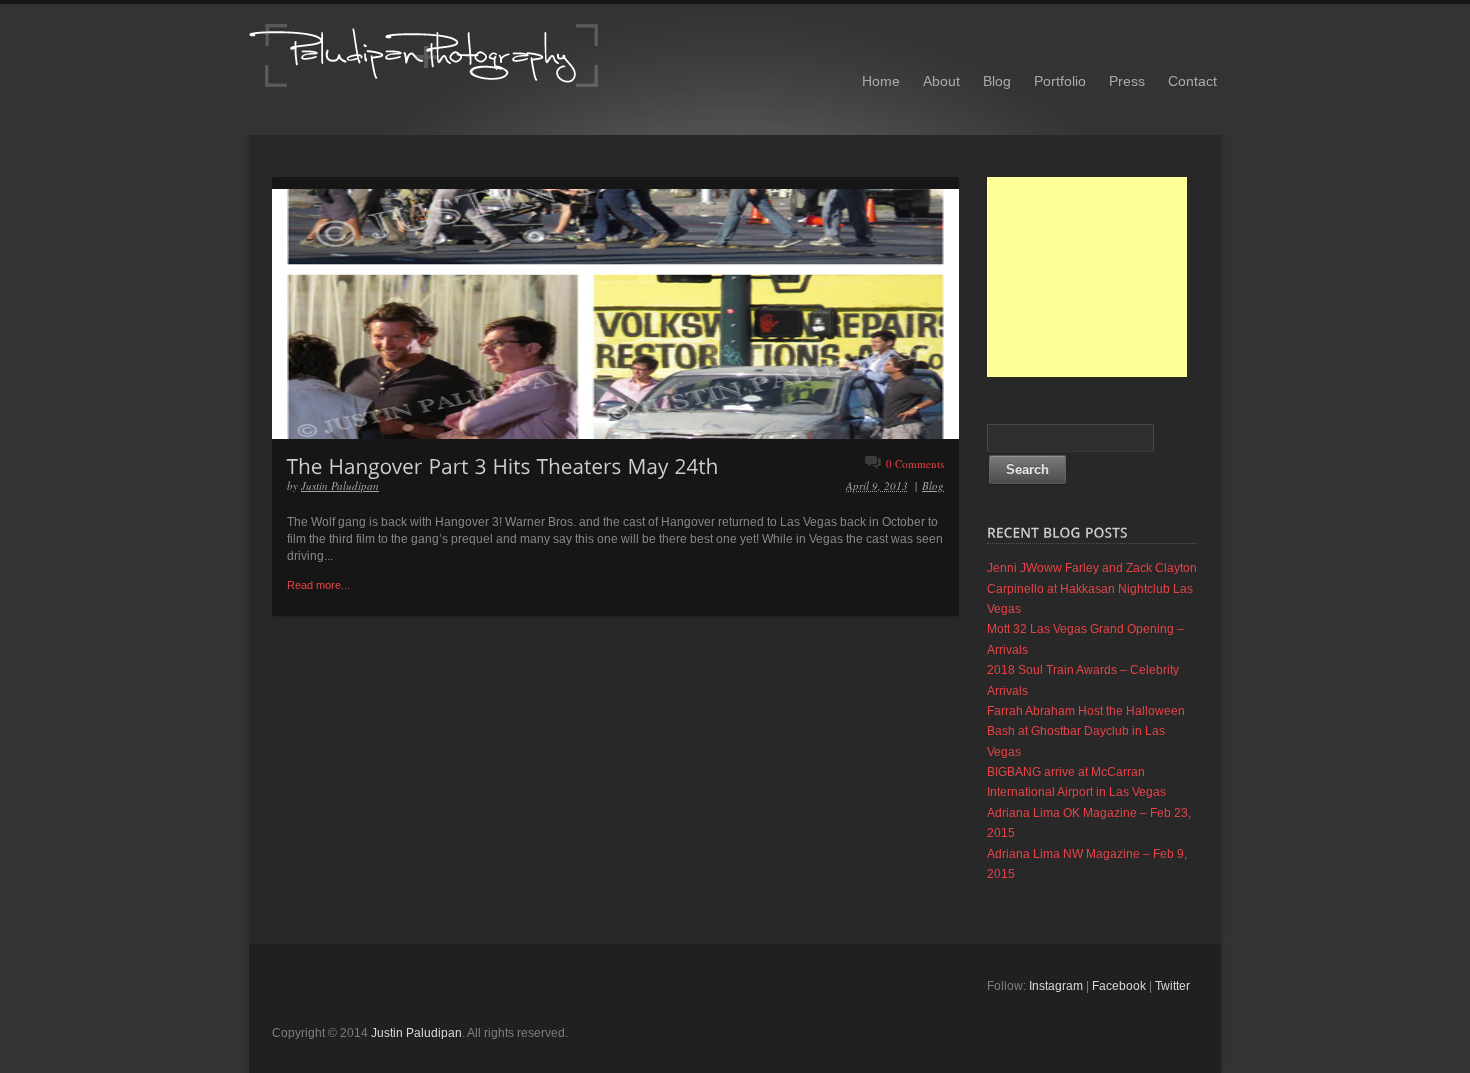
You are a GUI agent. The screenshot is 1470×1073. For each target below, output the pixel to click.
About (941, 81)
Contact (1192, 81)
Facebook (1119, 986)
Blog (997, 81)
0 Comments (915, 463)
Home (881, 81)
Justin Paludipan (340, 485)
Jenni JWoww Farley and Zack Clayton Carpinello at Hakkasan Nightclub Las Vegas (1092, 588)
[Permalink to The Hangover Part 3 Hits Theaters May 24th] (503, 465)
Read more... (318, 585)
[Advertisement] (1087, 277)
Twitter (1172, 986)
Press (1127, 81)
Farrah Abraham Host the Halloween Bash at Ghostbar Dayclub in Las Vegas (1086, 731)
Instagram (1056, 986)
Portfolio (1060, 81)
